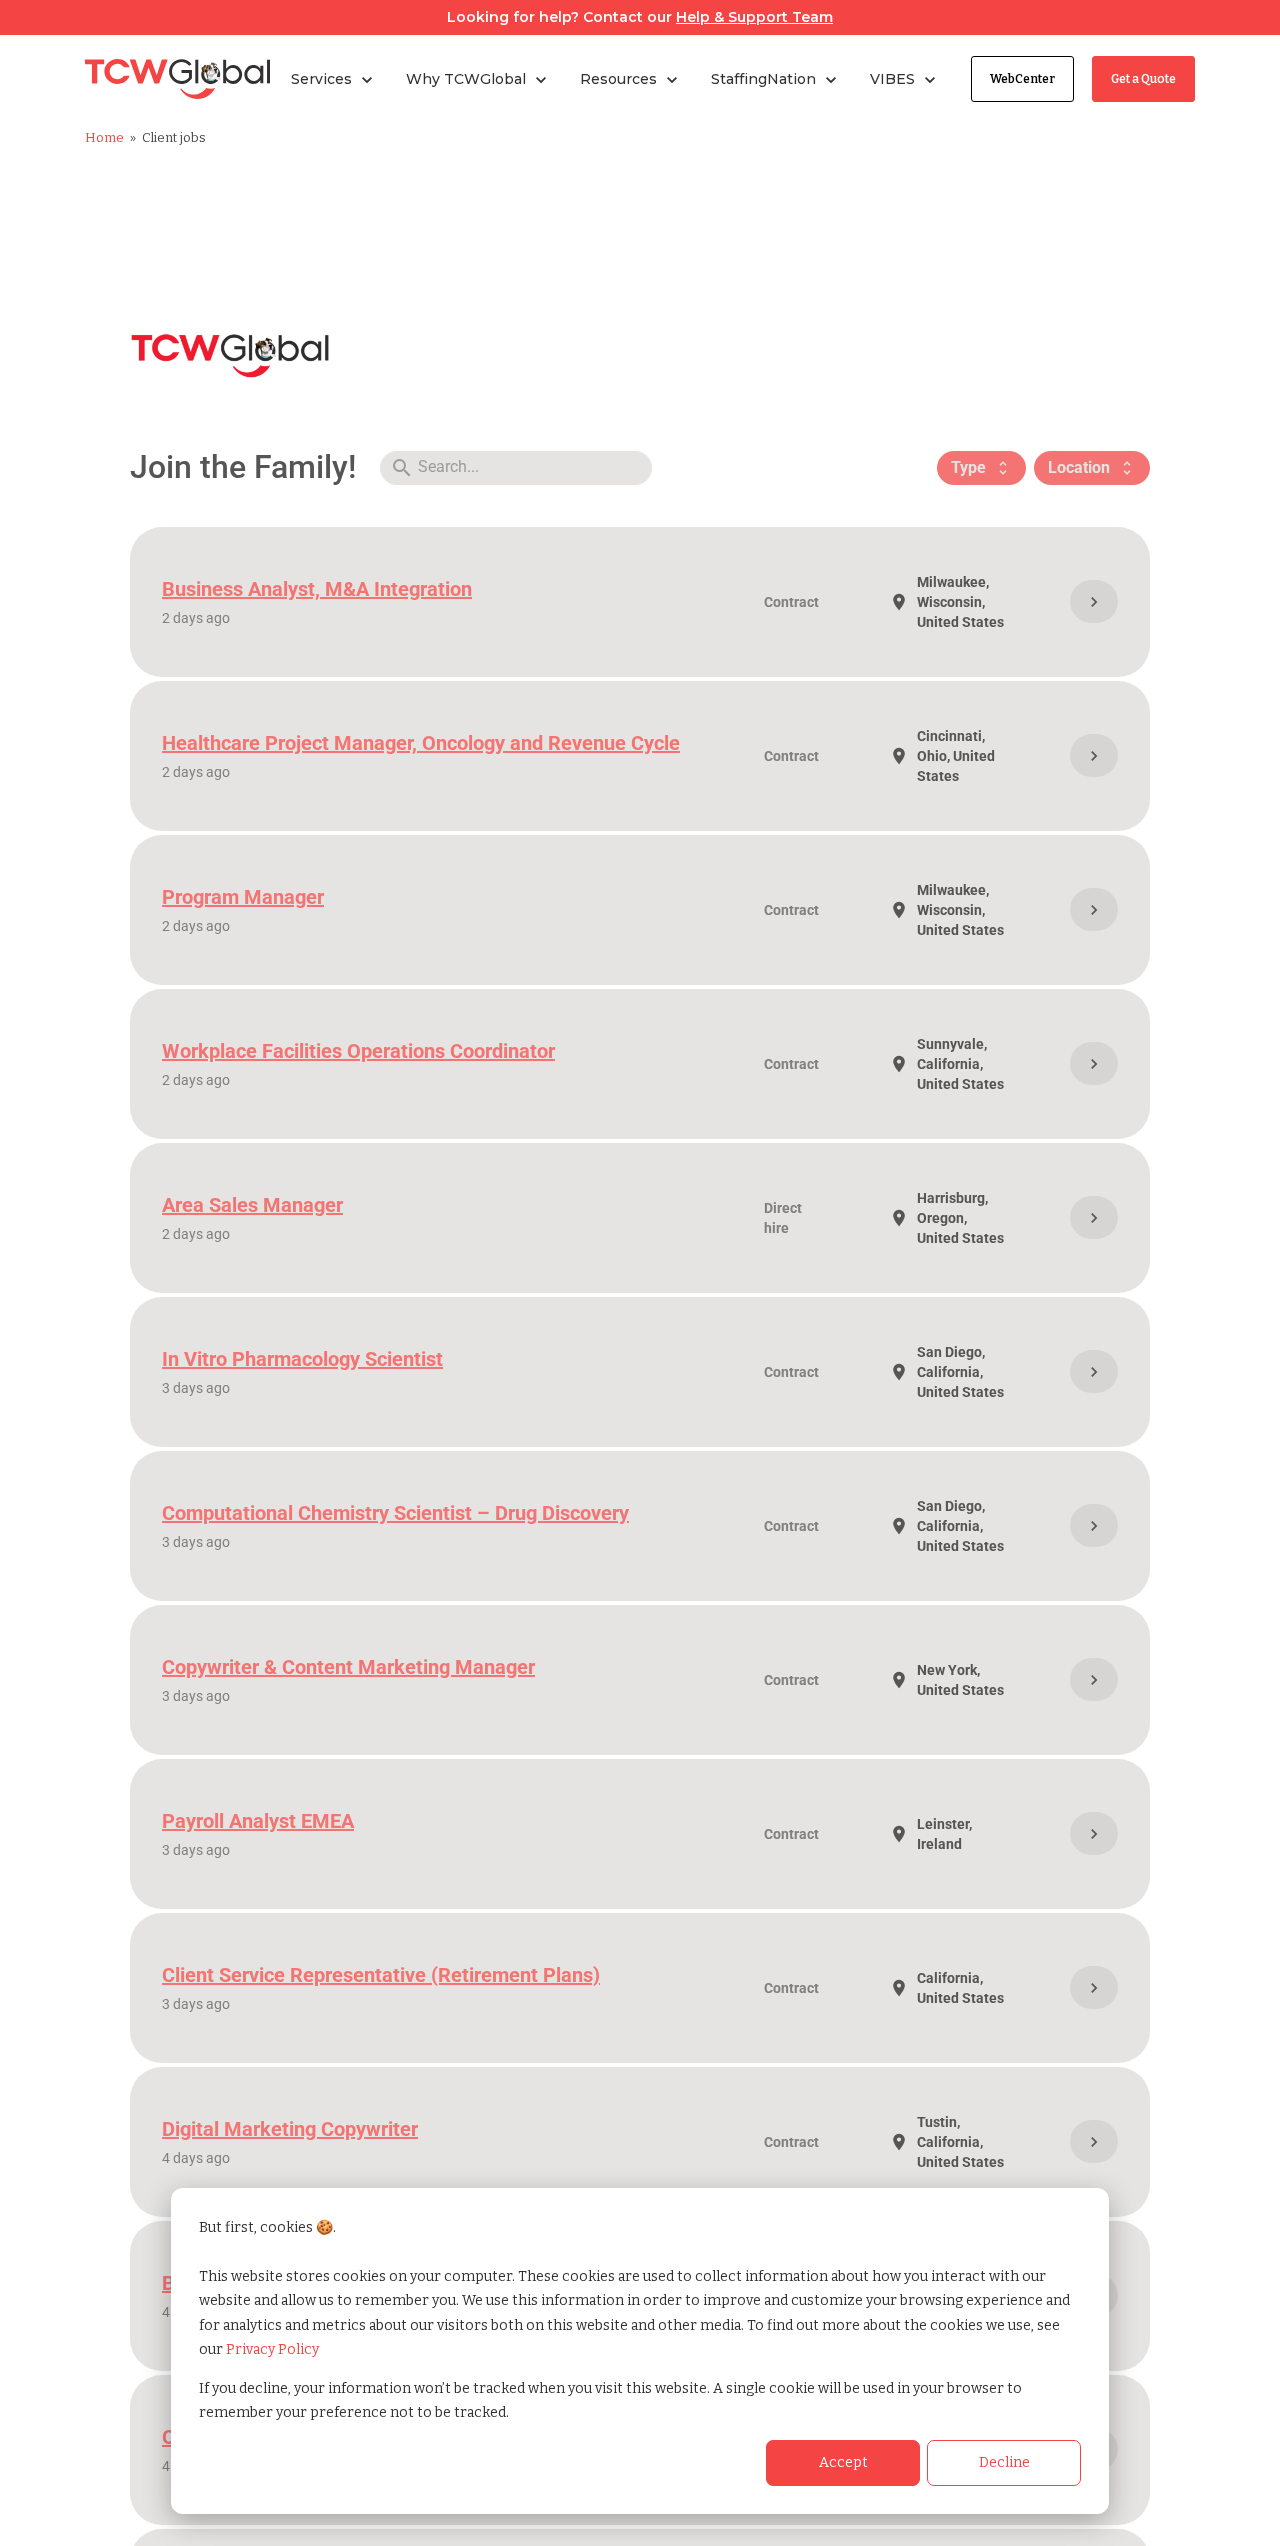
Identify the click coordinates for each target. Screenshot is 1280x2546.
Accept (843, 2462)
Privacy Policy (272, 2349)
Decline (1004, 2462)
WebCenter (1022, 79)
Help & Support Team (754, 17)
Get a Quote (1143, 79)
